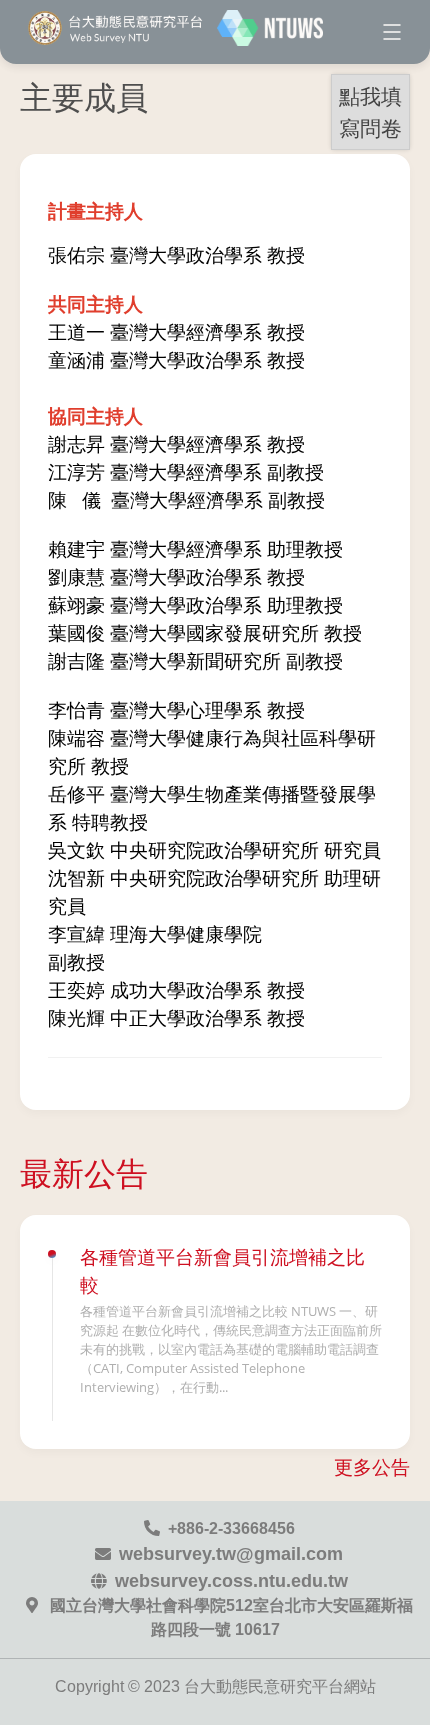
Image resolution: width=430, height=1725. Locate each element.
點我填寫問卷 (370, 111)
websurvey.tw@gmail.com (231, 1554)
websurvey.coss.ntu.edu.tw (231, 1581)
